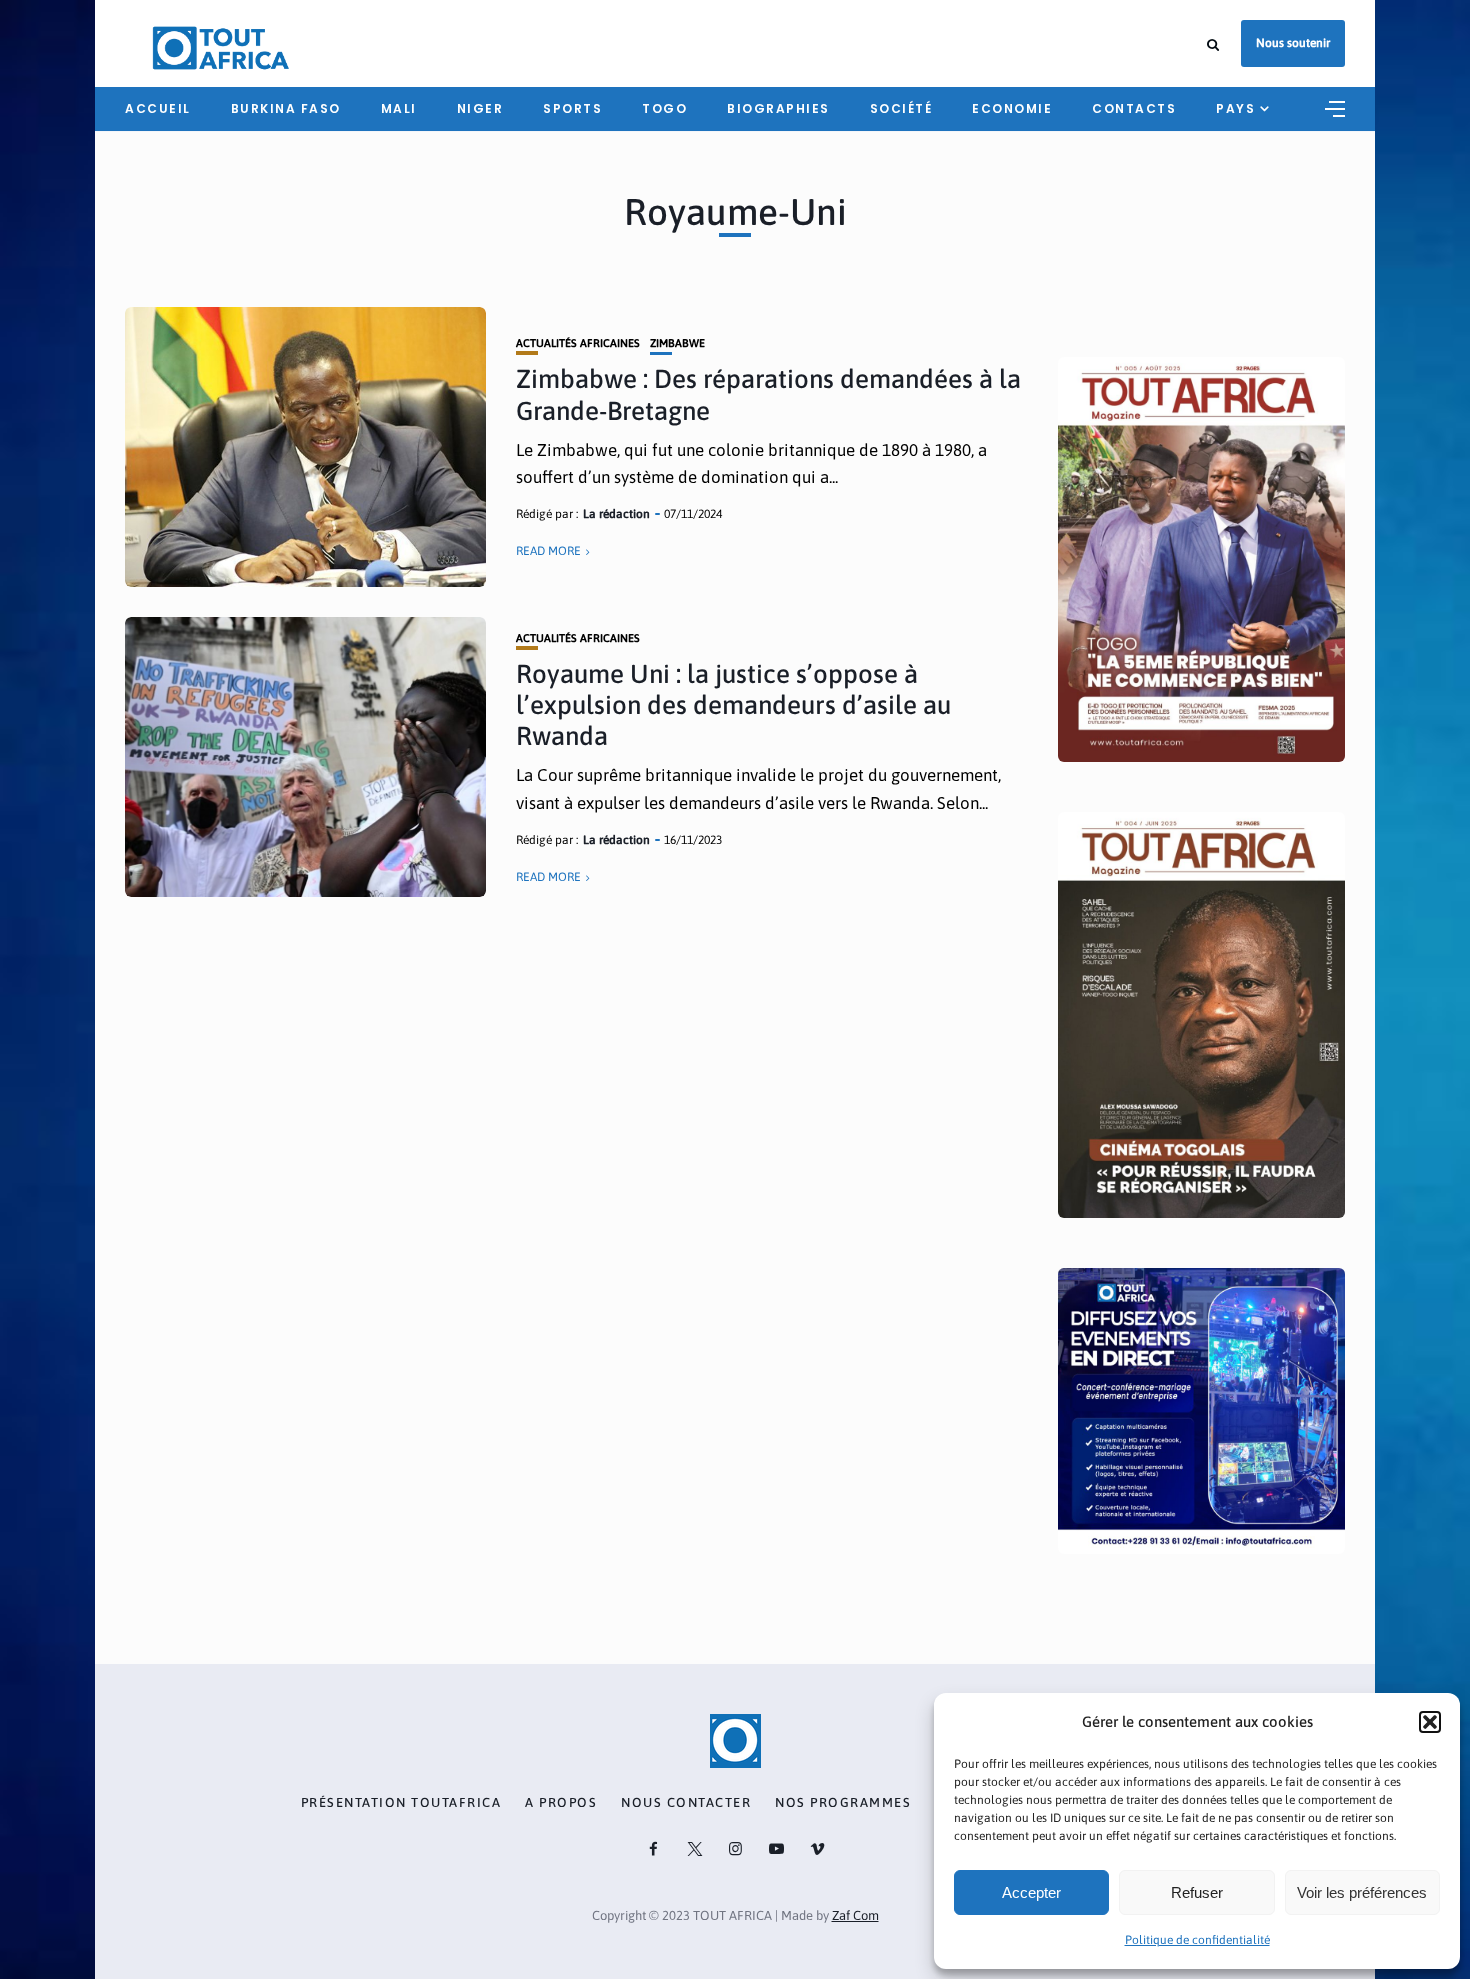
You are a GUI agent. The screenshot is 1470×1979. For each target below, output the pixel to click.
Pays (1235, 108)
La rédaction (616, 514)
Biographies (778, 108)
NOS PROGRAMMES (843, 1803)
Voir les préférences (1362, 1892)
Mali (399, 108)
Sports (572, 108)
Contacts (1134, 108)
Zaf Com (855, 1915)
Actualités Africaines (578, 343)
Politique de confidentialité (1197, 1940)
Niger (480, 108)
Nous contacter (686, 1803)
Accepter (1031, 1892)
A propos (561, 1803)
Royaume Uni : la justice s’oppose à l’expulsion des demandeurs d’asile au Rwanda (733, 705)
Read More (548, 551)
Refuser (1197, 1892)
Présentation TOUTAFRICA (401, 1803)
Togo (664, 108)
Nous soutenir (1293, 43)
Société (901, 108)
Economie (1012, 108)
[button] (1430, 1722)
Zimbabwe (677, 343)
